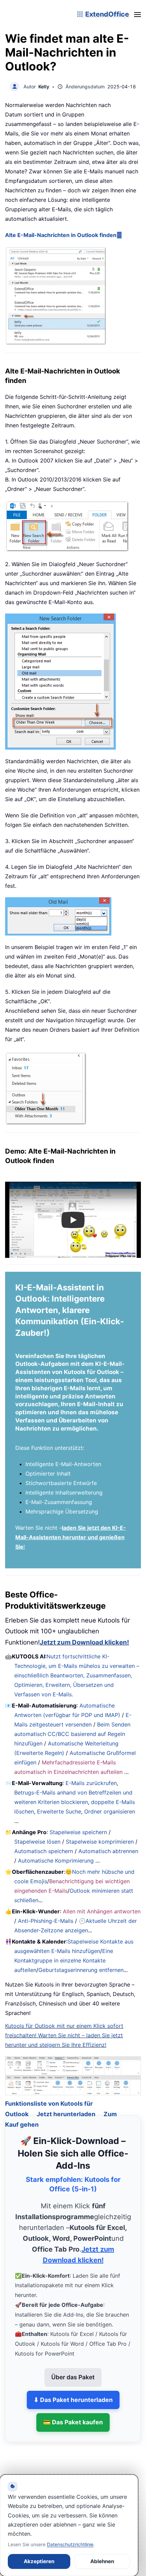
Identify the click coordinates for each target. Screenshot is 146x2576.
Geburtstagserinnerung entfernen (81, 1970)
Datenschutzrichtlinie (70, 2544)
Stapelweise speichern (78, 1832)
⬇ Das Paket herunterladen (73, 2390)
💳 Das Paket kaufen (73, 2413)
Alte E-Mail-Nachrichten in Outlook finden (61, 235)
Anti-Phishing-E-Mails (46, 1921)
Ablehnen (102, 2561)
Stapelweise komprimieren (100, 1842)
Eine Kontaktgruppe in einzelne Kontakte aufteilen (64, 1960)
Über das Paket (73, 2367)
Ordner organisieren (110, 1811)
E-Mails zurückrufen (91, 1783)
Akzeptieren (39, 2561)
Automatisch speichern (44, 1851)
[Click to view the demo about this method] (119, 235)
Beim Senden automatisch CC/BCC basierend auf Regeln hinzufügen (72, 1734)
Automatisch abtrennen (108, 1851)
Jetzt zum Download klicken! (84, 1642)
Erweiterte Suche (59, 1811)
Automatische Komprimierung (56, 1861)
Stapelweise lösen (37, 1842)
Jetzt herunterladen (66, 2104)
